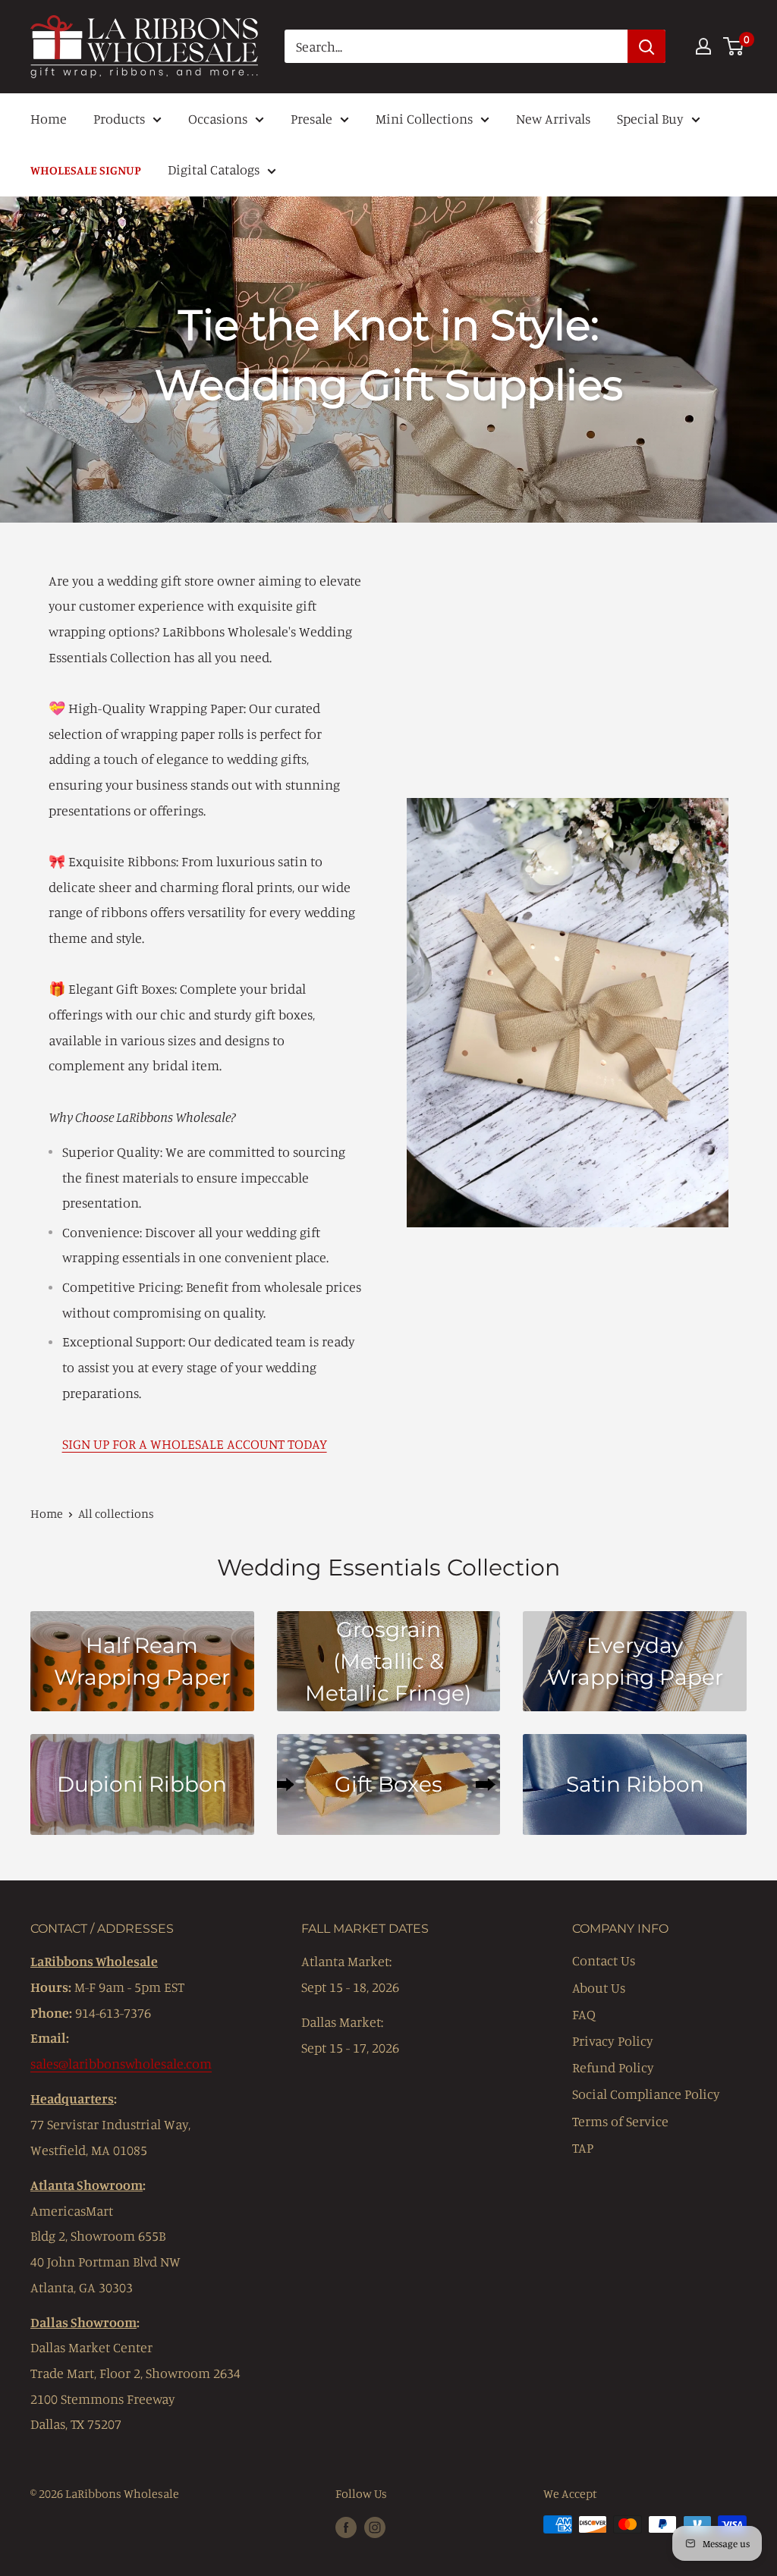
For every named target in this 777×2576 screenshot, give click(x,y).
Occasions (218, 118)
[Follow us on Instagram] (375, 2527)
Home (49, 118)
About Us (599, 1987)
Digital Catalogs (214, 169)
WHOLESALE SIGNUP (86, 170)
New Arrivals (553, 118)
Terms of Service (620, 2121)
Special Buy (650, 118)
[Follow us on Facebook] (346, 2527)
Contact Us (604, 1960)
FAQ (584, 2014)
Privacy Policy (613, 2040)
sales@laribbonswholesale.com (121, 2063)
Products (119, 118)
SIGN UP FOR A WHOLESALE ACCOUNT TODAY (195, 1444)
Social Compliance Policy (646, 2094)
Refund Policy (613, 2067)
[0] (734, 46)
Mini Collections (424, 118)
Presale (311, 118)
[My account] (703, 46)
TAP (583, 2147)
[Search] (646, 46)
